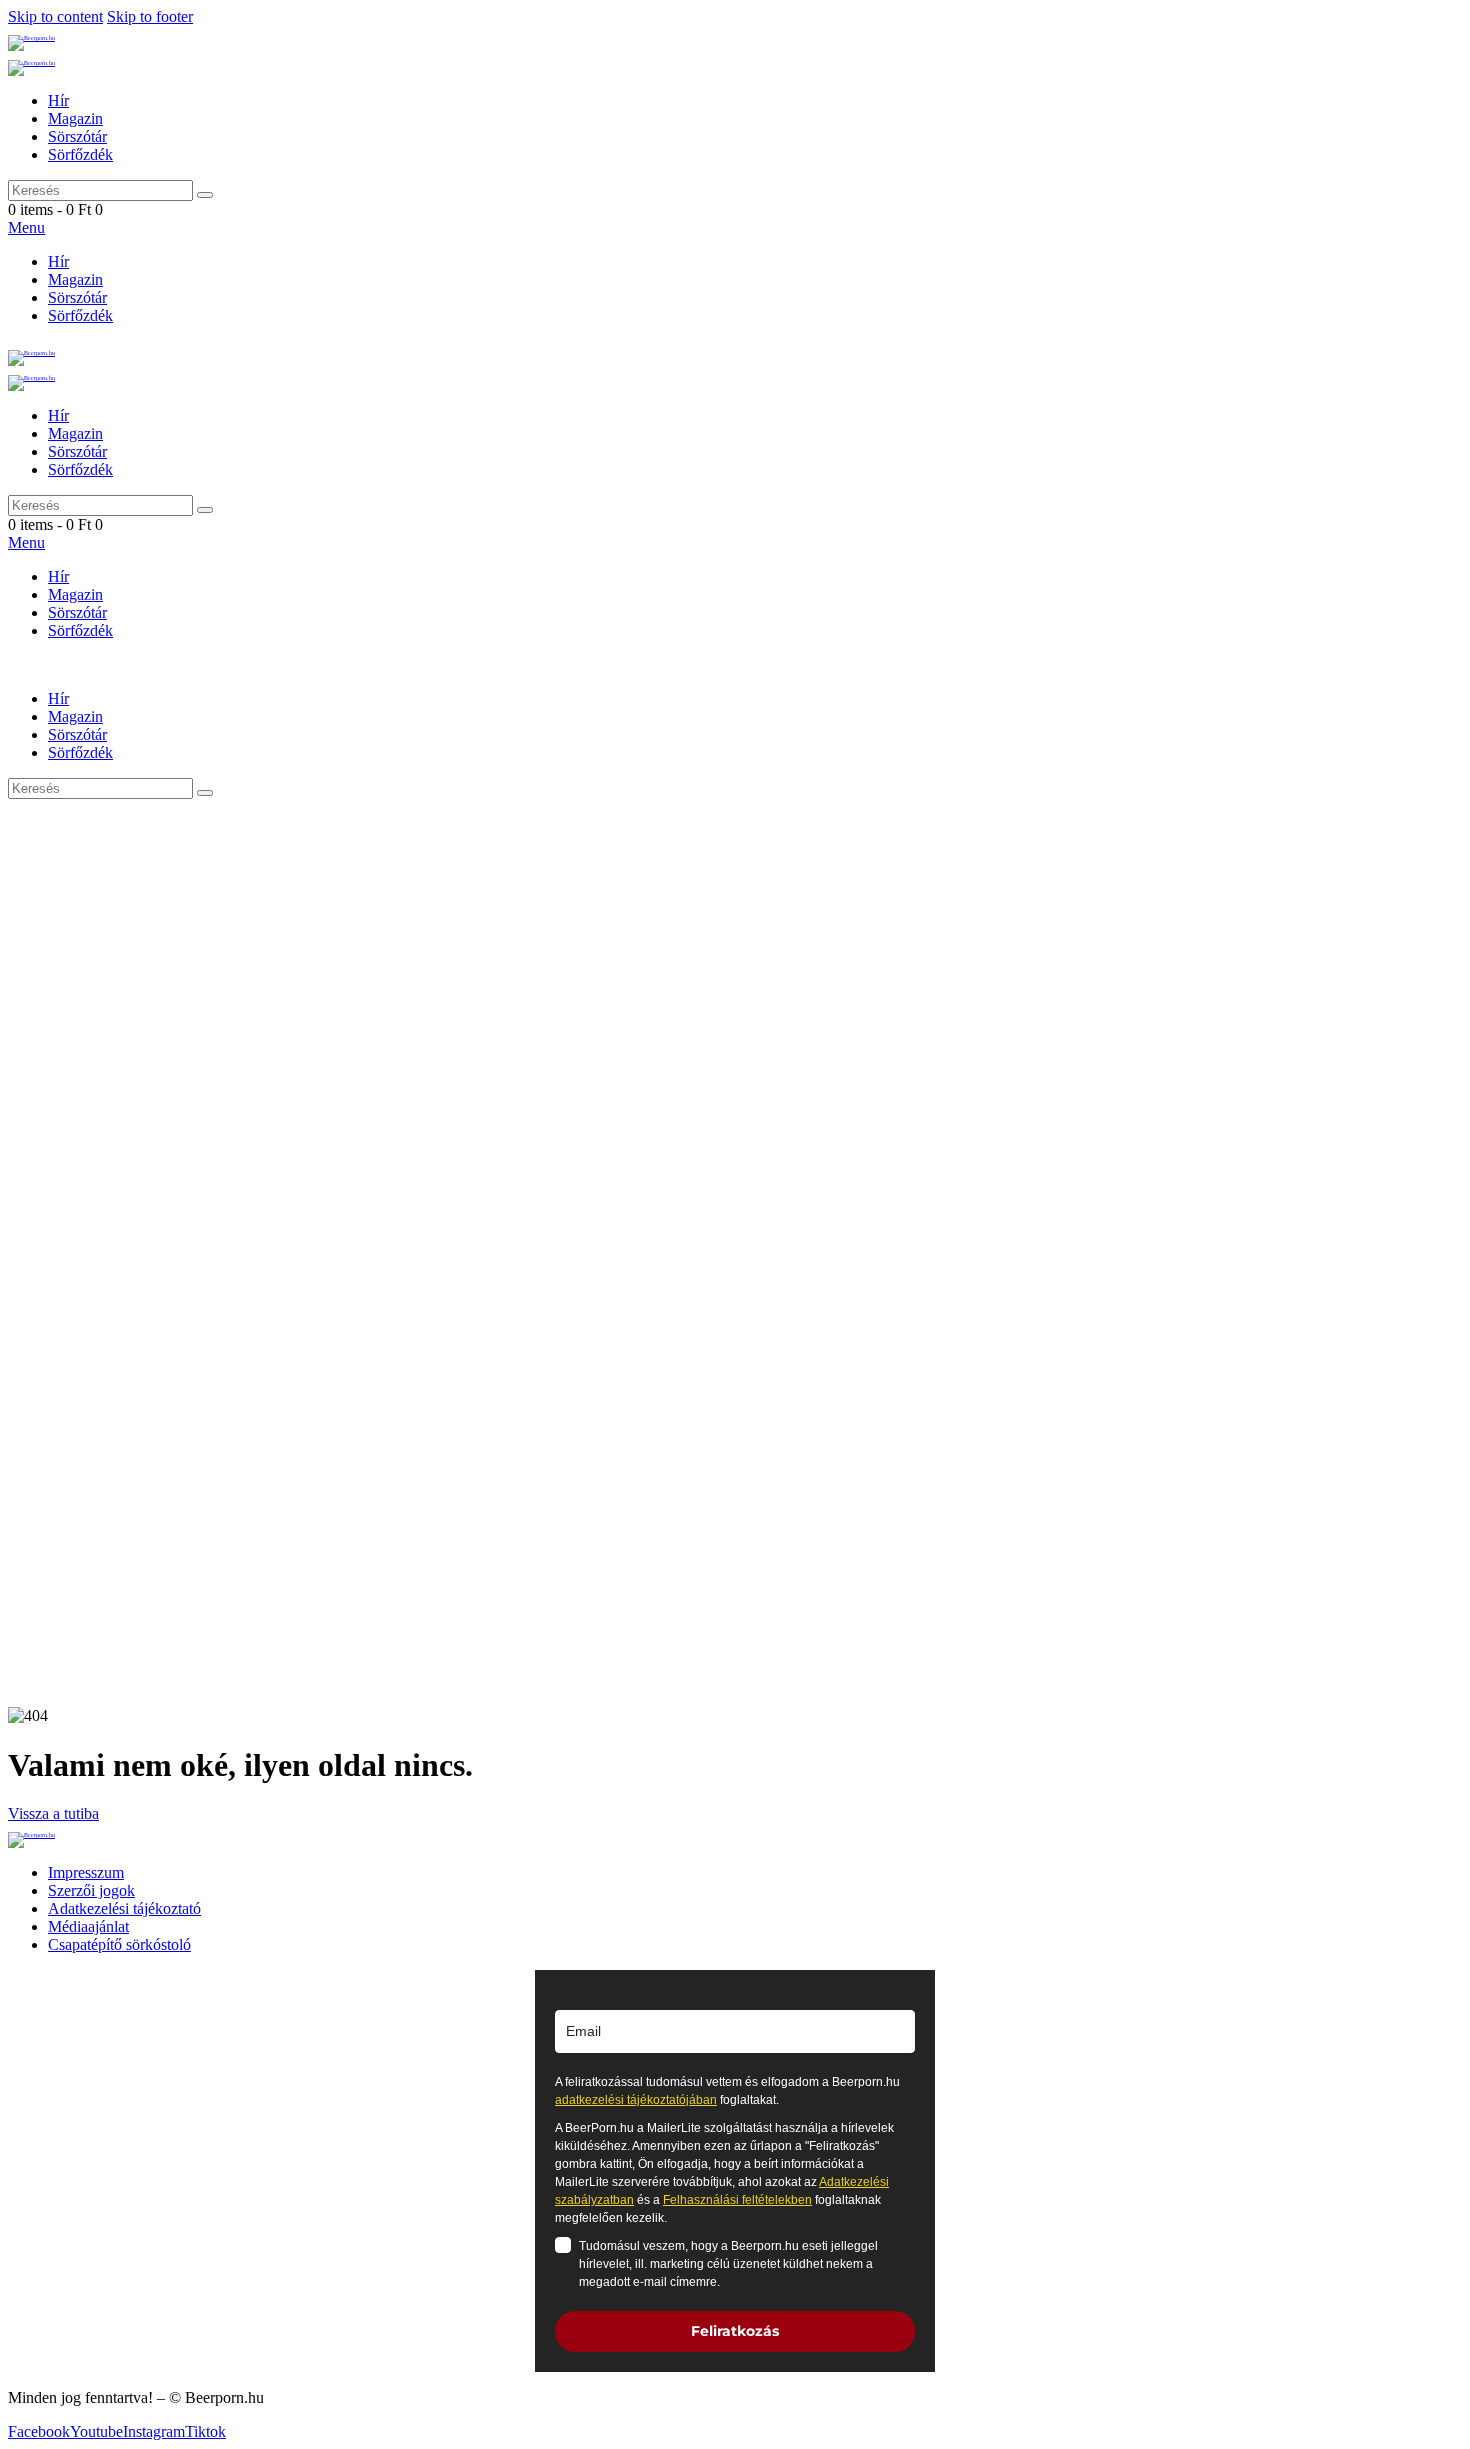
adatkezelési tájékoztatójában (636, 2100)
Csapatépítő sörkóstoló (119, 1944)
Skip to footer (150, 16)
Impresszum (86, 1872)
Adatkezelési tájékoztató (124, 1908)
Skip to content (55, 16)
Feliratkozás (735, 2331)
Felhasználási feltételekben (737, 2200)
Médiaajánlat (88, 1926)
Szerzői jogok (91, 1890)
